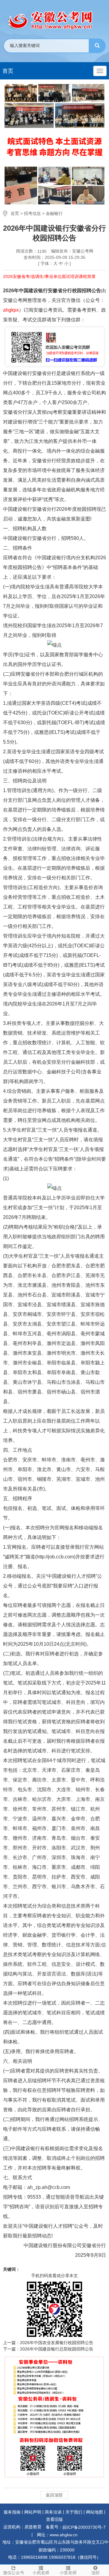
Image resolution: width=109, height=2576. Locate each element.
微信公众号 (14, 2573)
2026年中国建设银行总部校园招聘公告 (57, 2349)
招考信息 (32, 213)
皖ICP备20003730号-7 (84, 2527)
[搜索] (97, 46)
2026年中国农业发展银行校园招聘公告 (57, 2343)
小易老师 (41, 2573)
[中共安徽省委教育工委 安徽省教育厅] (54, 20)
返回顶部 (54, 2495)
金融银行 (54, 213)
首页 (8, 71)
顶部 (95, 2573)
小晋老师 (68, 2573)
